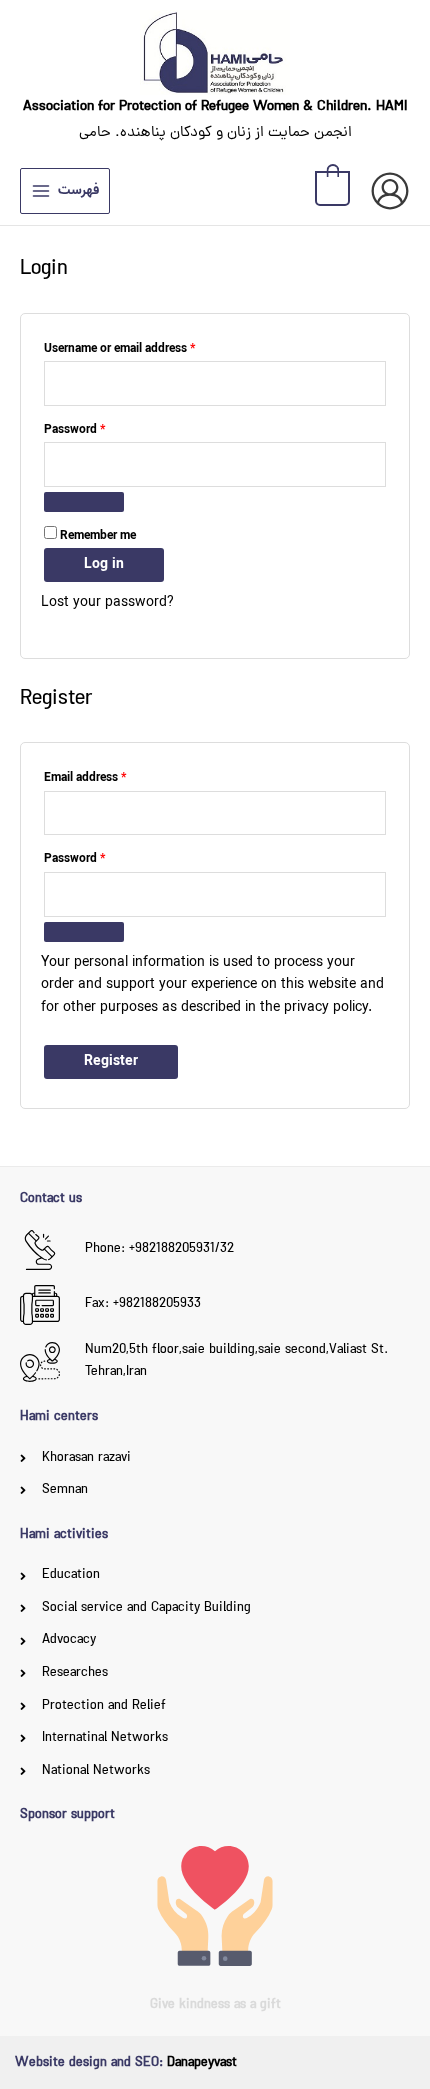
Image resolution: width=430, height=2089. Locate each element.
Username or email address (143, 348)
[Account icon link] (390, 191)
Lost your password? (107, 602)
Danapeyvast (202, 2063)
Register (111, 1061)
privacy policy (326, 1007)
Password (98, 429)
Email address (108, 777)
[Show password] (84, 502)
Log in (104, 564)
